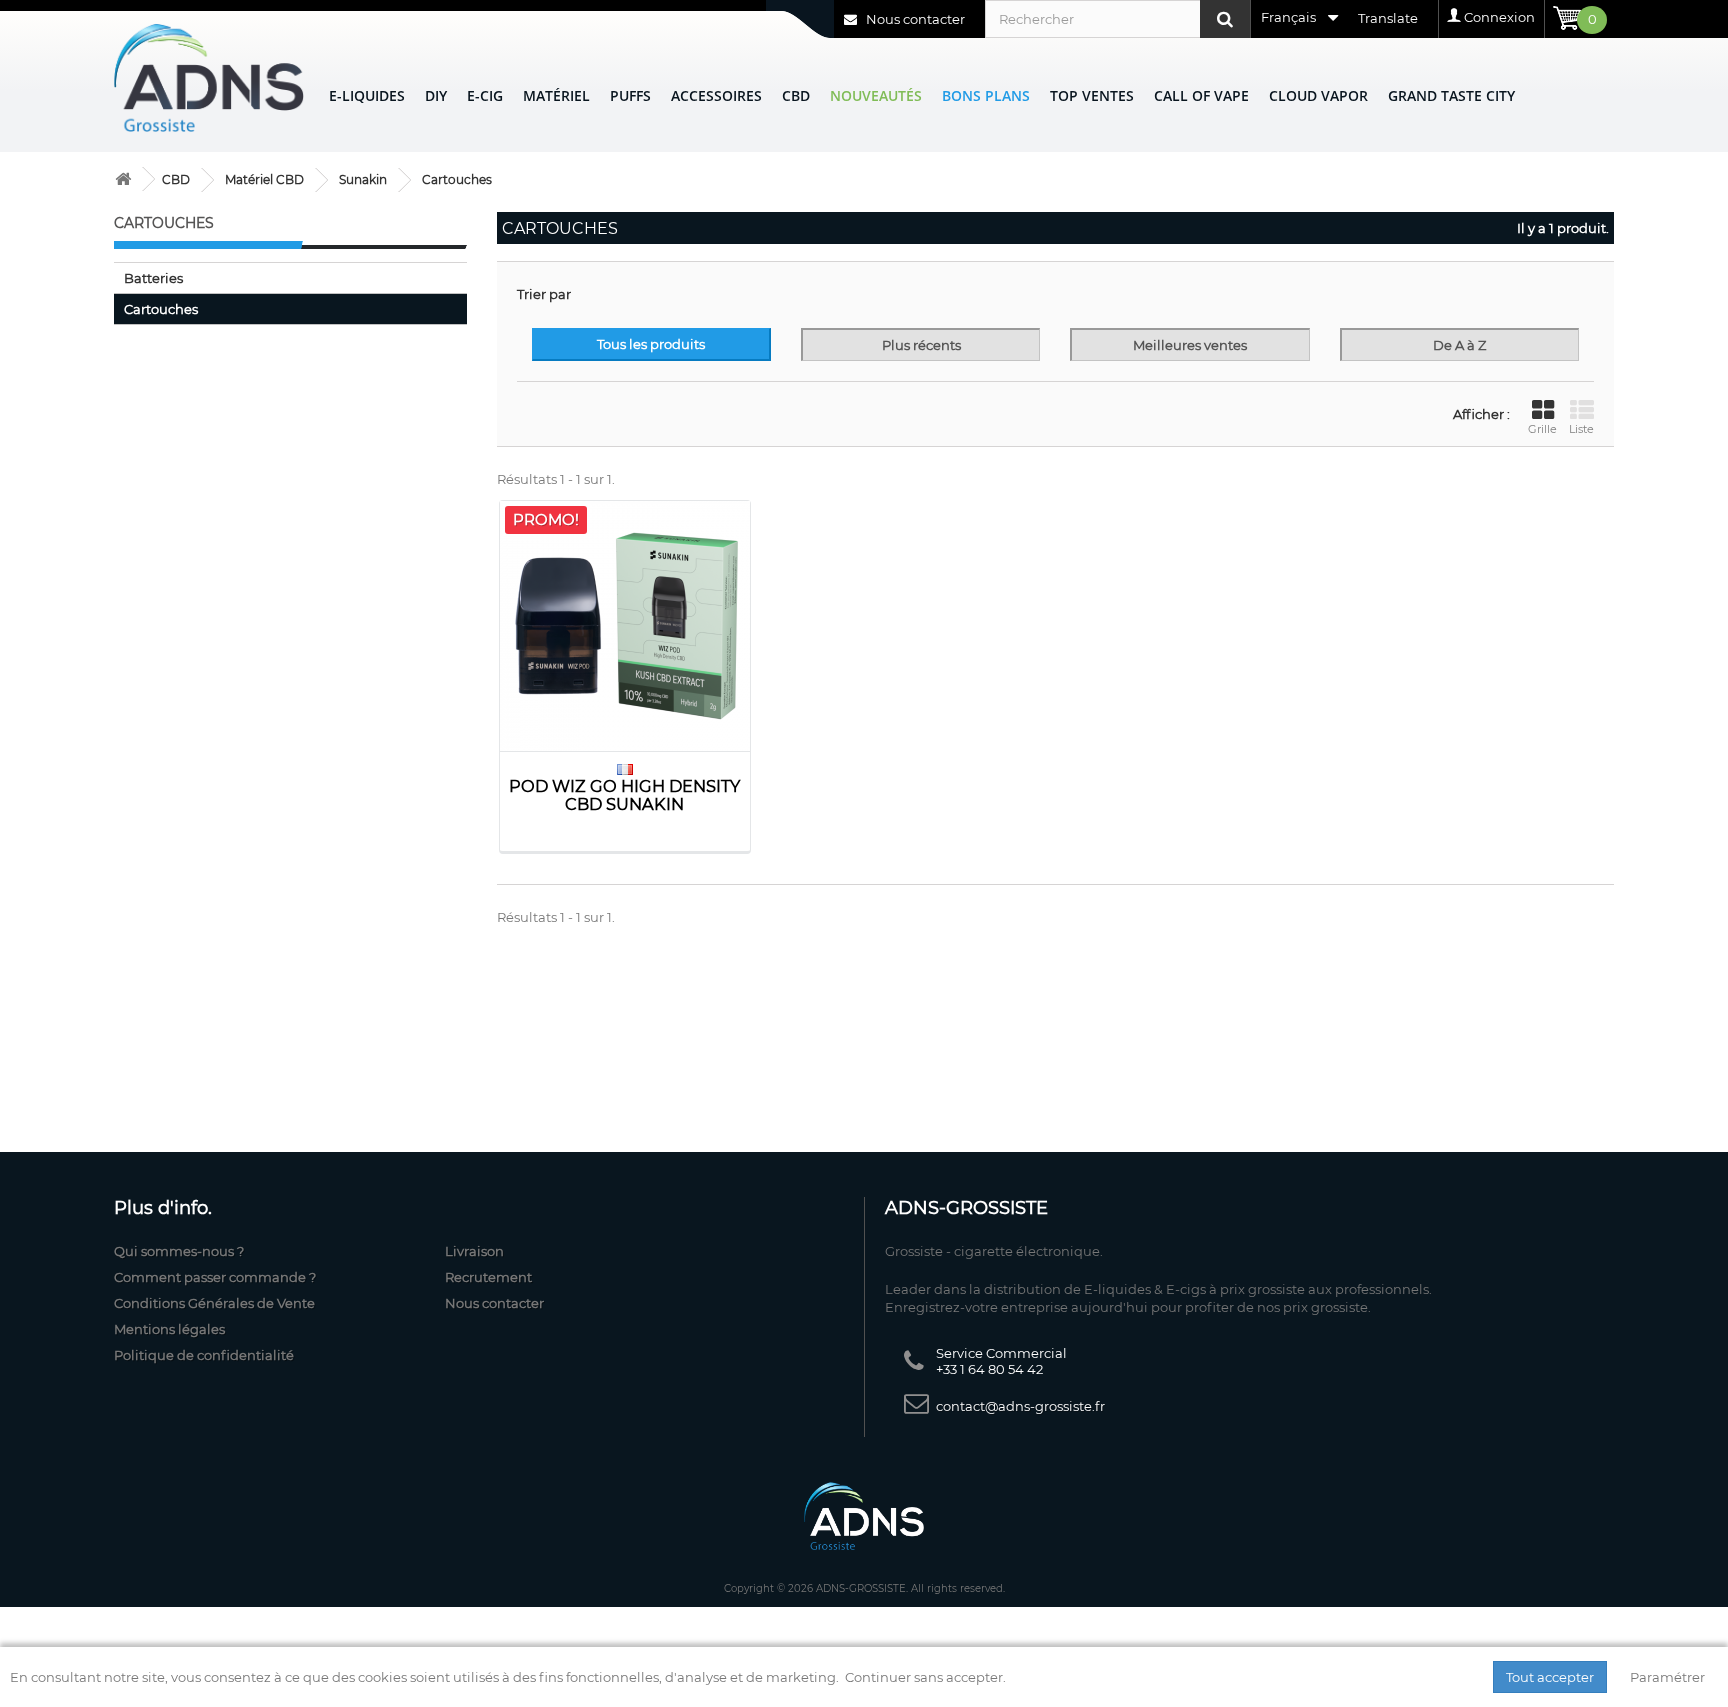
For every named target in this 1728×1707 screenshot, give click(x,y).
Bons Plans (986, 95)
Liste (1581, 429)
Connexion (1499, 17)
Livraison (474, 1251)
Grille (1542, 429)
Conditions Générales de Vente (214, 1303)
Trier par (544, 294)
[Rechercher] (1225, 19)
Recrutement (488, 1277)
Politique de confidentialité (204, 1355)
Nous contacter (914, 19)
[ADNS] (209, 77)
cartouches (161, 309)
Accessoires (716, 95)
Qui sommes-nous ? (179, 1251)
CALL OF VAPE (1201, 95)
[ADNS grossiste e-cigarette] (123, 179)
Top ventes (1092, 95)
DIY (436, 95)
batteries (153, 278)
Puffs (630, 95)
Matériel (556, 95)
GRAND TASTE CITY (1451, 95)
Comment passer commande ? (215, 1277)
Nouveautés (876, 95)
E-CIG (485, 95)
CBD (796, 95)
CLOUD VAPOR (1318, 95)
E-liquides (367, 95)
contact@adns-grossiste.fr (1020, 1406)
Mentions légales (169, 1329)
